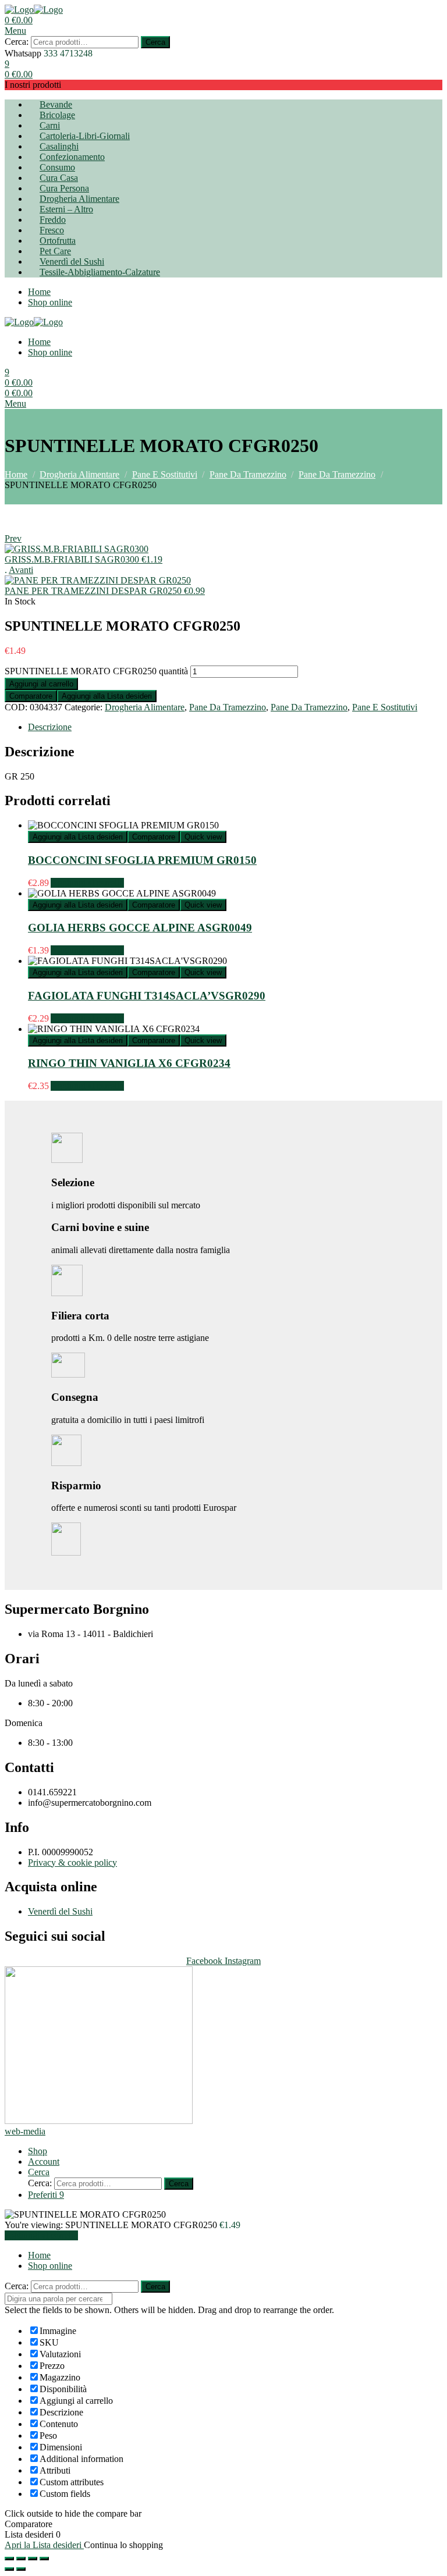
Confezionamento (72, 157)
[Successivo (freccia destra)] (21, 2569)
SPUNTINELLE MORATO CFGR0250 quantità (96, 671)
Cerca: (17, 42)
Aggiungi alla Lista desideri (107, 696)
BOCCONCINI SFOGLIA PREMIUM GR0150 (142, 860)
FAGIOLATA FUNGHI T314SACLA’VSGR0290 (147, 996)
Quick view (203, 837)
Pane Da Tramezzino (248, 474)
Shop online (50, 302)
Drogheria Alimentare (79, 199)
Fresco (52, 230)
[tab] (235, 727)
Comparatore (31, 696)
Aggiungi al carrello (41, 684)
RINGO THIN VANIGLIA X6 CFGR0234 (129, 1063)
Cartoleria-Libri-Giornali (85, 136)
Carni (50, 125)
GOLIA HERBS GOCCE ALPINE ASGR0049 (140, 928)
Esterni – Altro (66, 209)
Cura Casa (59, 178)
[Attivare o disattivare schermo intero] (33, 2559)
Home (39, 292)
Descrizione (50, 727)
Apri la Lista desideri (44, 2545)
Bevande (56, 104)
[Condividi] (21, 2559)
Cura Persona (64, 188)
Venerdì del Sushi (72, 261)
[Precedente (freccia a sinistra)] (9, 2569)
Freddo (53, 220)
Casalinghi (59, 146)
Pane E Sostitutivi (165, 474)
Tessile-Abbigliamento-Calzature (100, 272)
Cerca (155, 42)
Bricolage (57, 115)
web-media (25, 2131)
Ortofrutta (58, 241)
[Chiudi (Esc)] (9, 2559)
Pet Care (55, 251)
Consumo (57, 167)
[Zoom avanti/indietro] (44, 2559)
